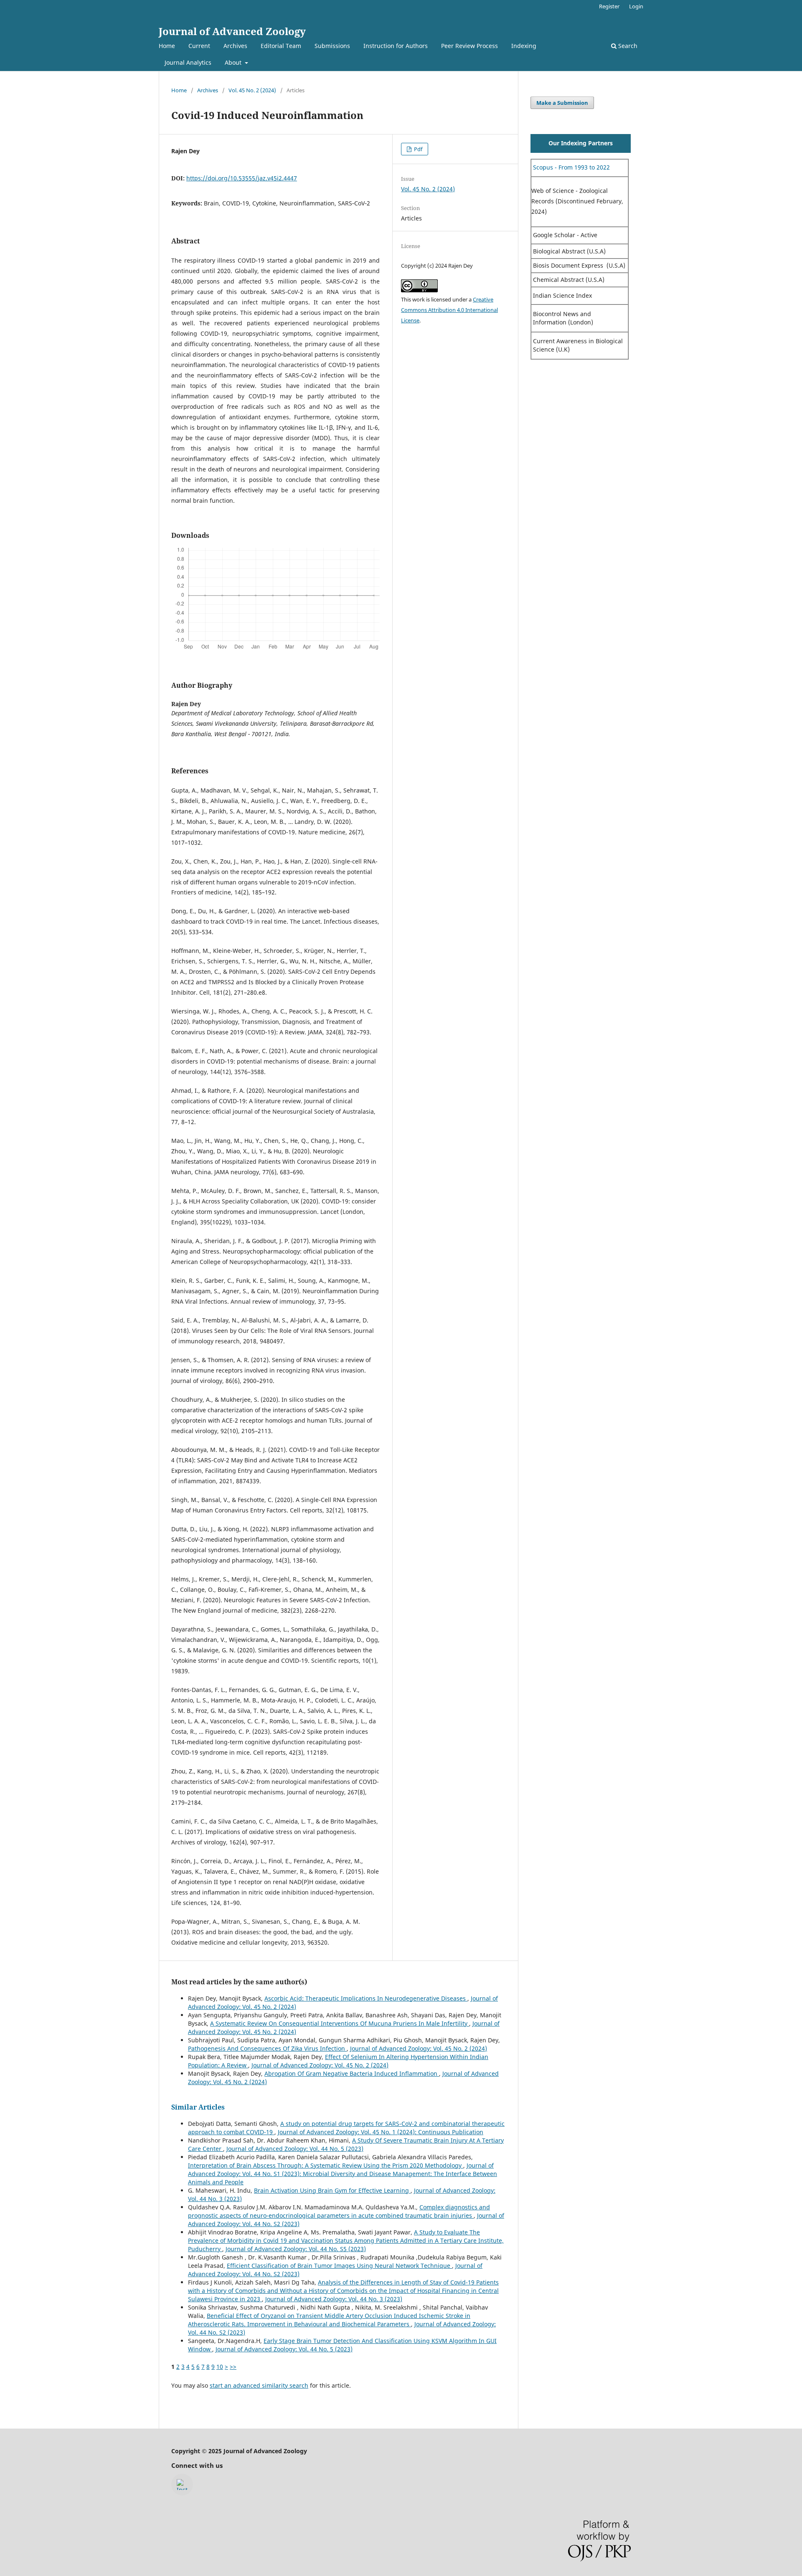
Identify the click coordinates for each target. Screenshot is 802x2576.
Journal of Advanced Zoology (232, 31)
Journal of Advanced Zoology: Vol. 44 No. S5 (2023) (296, 2249)
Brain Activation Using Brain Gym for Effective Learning (332, 2190)
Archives (235, 46)
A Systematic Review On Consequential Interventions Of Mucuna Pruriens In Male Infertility (340, 2023)
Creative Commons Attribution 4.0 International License (449, 310)
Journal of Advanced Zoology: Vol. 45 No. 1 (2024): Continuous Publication (381, 2132)
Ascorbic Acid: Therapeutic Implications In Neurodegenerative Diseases (366, 1998)
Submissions (332, 46)
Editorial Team (281, 46)
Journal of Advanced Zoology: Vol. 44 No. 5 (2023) (295, 2149)
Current (199, 46)
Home (167, 46)
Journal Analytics (188, 62)
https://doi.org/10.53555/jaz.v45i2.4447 (242, 178)
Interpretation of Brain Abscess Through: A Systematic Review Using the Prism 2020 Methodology (326, 2165)
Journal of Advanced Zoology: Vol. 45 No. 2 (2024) (419, 2048)
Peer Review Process (470, 46)
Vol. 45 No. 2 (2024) (252, 90)
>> (233, 2367)
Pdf (417, 149)
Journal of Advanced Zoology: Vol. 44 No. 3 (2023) (334, 2299)
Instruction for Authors (396, 46)
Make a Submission (562, 103)
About (234, 62)
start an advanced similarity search (259, 2385)
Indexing (524, 46)
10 (220, 2367)
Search (627, 46)
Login (636, 6)
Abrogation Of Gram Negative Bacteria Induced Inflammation (352, 2073)
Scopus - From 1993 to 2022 (571, 167)
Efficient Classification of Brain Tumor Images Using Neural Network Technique (339, 2266)
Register (609, 6)
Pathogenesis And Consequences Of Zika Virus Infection (267, 2048)
